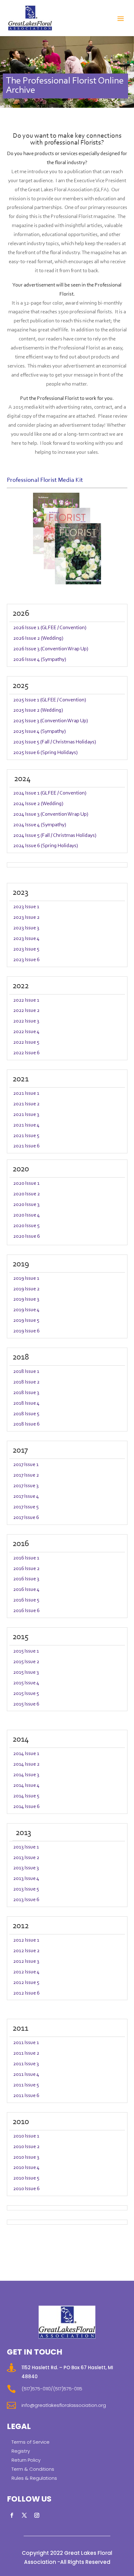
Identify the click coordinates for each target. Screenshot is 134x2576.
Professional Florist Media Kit (45, 480)
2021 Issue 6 (26, 1146)
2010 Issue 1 (26, 2136)
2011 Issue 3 (26, 2064)
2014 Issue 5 (26, 1796)
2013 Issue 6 (26, 1900)
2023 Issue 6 (26, 960)
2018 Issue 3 (26, 1393)
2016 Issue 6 (26, 1611)
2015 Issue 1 (26, 1651)
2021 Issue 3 (26, 1115)
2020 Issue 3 (26, 1205)
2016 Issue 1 (26, 1558)
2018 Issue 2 (26, 1382)
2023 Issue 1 (26, 907)
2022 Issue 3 (26, 1021)
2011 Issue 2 (26, 2053)
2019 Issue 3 (26, 1299)
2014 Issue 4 (26, 1785)
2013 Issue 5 (26, 1889)
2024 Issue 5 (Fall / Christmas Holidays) (55, 835)
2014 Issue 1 (26, 1754)
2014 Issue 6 (26, 1807)
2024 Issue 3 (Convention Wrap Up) (51, 814)
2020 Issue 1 (26, 1183)
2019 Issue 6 (26, 1331)
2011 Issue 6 (26, 2096)
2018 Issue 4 (26, 1403)
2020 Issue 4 (26, 1215)
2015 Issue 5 (26, 1694)
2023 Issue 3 (26, 928)
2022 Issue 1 (26, 1000)
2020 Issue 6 (26, 1236)
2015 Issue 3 (26, 1672)
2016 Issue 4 (26, 1589)
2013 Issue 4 (26, 1879)
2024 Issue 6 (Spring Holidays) (45, 846)
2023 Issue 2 (26, 917)
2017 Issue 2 (26, 1475)
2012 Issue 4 (26, 1972)
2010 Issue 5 (26, 2178)
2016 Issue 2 (26, 1569)
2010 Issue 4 (26, 2168)
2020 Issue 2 (26, 1194)
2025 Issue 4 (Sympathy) (39, 731)
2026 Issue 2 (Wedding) (38, 638)
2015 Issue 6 (26, 1704)
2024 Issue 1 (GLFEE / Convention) (50, 793)
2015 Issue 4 (26, 1683)
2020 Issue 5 (26, 1226)
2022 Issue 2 (26, 1010)
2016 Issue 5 (26, 1600)
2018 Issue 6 (26, 1424)
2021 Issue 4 (26, 1125)
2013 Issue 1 (26, 1847)
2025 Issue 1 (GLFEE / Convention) (50, 700)
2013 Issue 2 (26, 1858)
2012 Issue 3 (26, 1961)
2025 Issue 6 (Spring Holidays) (45, 753)
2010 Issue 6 (26, 2189)
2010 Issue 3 (26, 2157)
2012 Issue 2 (26, 1951)
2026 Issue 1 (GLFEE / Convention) (50, 628)
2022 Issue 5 (26, 1042)
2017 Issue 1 (26, 1465)
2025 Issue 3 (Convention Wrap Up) (50, 721)
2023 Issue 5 (26, 949)
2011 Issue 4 (26, 2074)
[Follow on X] (24, 2515)
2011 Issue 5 (26, 2085)
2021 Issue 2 (26, 1104)
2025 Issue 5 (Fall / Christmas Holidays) (55, 742)
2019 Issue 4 (26, 1310)
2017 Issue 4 (26, 1496)
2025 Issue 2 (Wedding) (38, 710)
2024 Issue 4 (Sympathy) (40, 825)
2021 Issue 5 (26, 1136)
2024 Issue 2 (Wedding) (38, 804)
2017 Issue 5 (26, 1507)
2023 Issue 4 (26, 939)
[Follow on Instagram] (37, 2515)
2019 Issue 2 (26, 1289)
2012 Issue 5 (26, 1983)
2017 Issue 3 (26, 1486)
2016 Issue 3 (26, 1579)
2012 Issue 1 (26, 1940)
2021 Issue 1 (26, 1093)
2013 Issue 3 (26, 1868)
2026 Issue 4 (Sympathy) (40, 659)
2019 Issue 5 (26, 1320)
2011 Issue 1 (26, 2043)
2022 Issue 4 (26, 1032)
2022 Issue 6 (26, 1053)
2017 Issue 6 (26, 1518)
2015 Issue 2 (26, 1662)
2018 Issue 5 (26, 1414)
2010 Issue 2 (26, 2147)
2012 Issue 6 (26, 1993)
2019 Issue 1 (26, 1278)
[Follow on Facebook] (12, 2515)
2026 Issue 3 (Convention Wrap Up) (51, 649)
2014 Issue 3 (26, 1775)
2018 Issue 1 (26, 1371)
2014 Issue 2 (26, 1764)
